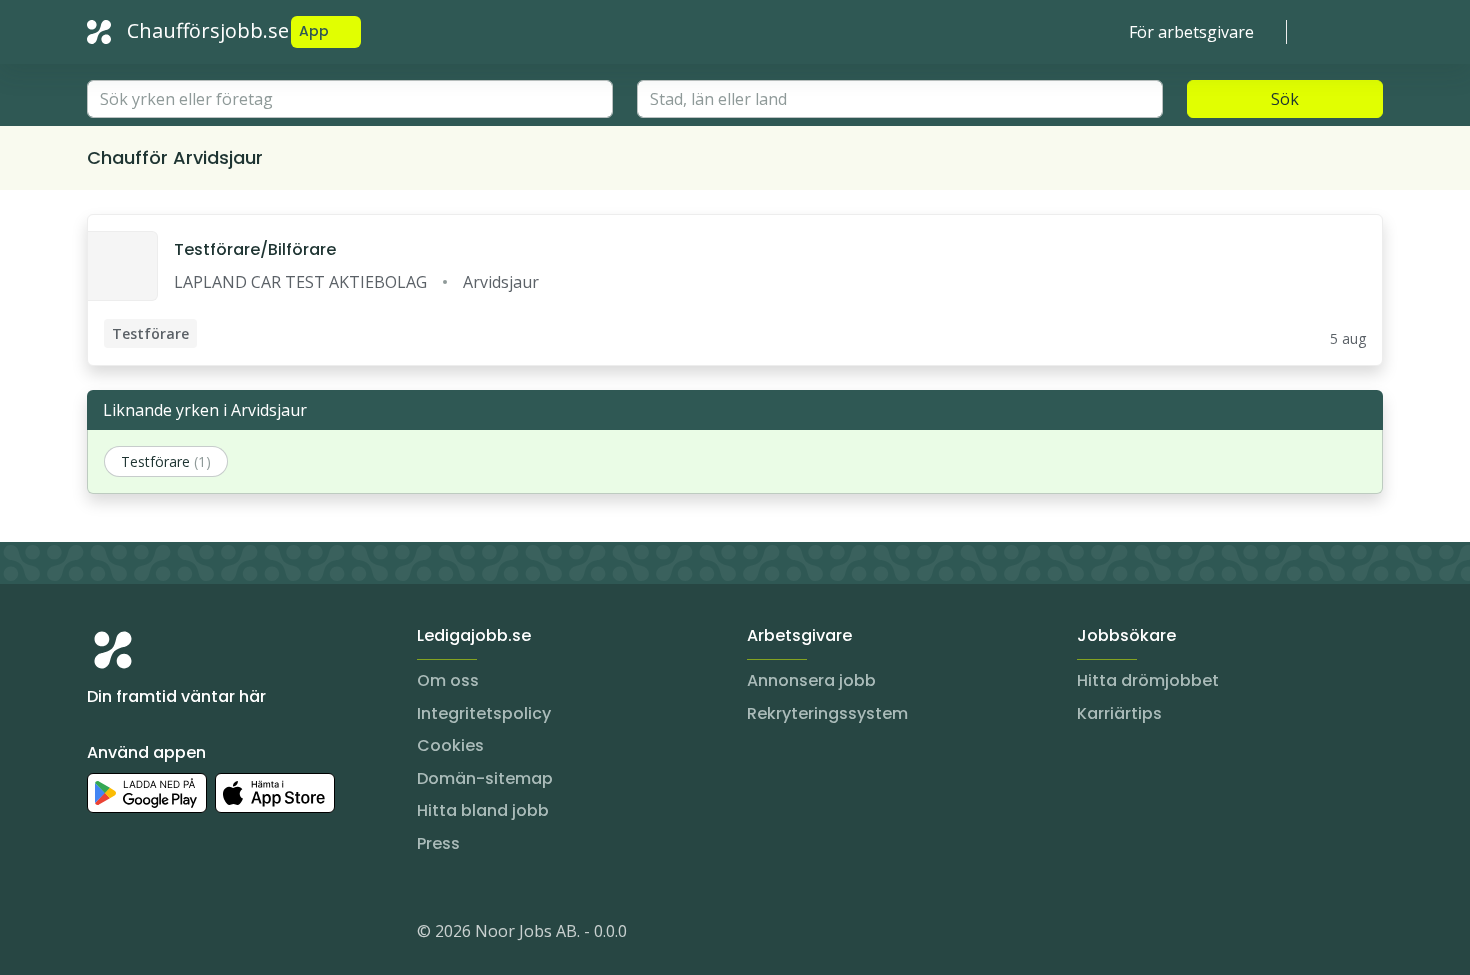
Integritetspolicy (484, 713)
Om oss (448, 680)
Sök (1285, 99)
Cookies (450, 745)
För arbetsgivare (1191, 32)
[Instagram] (103, 935)
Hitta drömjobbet (1148, 680)
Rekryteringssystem (827, 713)
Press (438, 843)
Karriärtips (1119, 713)
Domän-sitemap (485, 778)
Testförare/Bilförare (255, 249)
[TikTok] (223, 935)
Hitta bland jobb (483, 810)
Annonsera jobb (811, 680)
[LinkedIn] (143, 935)
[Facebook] (183, 935)
